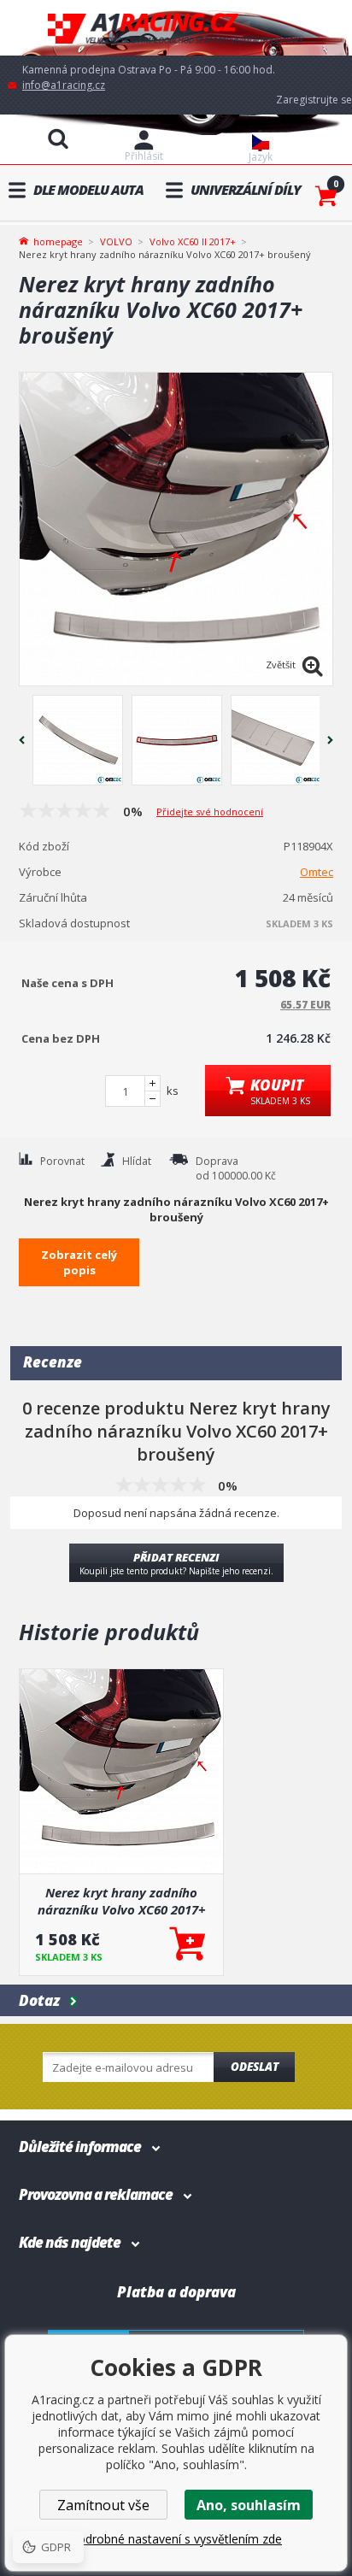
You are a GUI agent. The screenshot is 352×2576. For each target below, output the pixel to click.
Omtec (317, 872)
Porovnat (62, 1161)
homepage (58, 240)
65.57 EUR (305, 1005)
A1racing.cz (176, 28)
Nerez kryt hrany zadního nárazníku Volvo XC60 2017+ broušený (122, 1901)
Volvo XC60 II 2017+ (193, 241)
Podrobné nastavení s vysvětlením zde (176, 2539)
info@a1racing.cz (64, 85)
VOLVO (116, 241)
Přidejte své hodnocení (210, 812)
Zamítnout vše (103, 2505)
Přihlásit (144, 156)
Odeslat (255, 2067)
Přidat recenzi (176, 1563)
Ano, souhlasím (249, 2505)
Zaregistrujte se (314, 100)
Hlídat (137, 1161)
